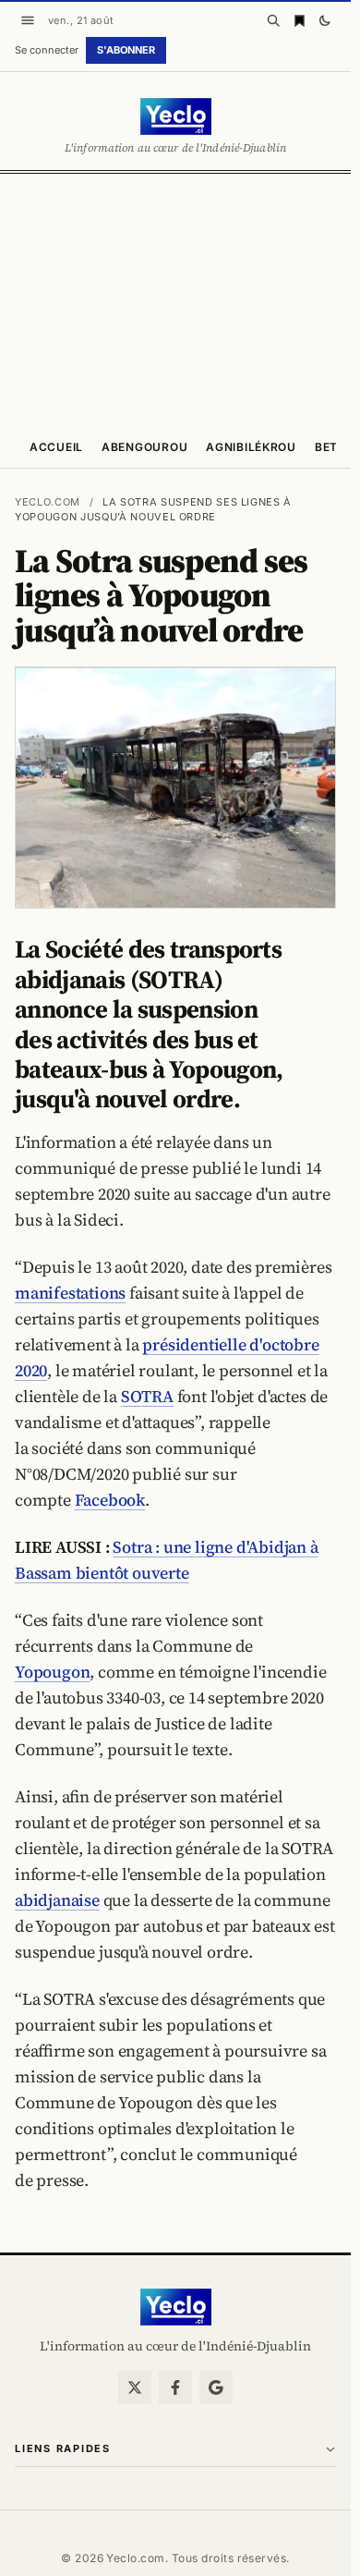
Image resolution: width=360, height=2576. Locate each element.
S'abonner (126, 50)
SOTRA (147, 1396)
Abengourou (144, 447)
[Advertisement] (180, 299)
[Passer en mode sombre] (325, 20)
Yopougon (52, 1672)
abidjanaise (57, 1900)
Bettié (336, 447)
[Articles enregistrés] (299, 20)
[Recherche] (273, 20)
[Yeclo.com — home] (176, 116)
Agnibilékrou (251, 447)
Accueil (56, 447)
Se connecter (47, 50)
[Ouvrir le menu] (28, 20)
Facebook (110, 1500)
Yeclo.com (48, 502)
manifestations (70, 1293)
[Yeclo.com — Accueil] (176, 2307)
